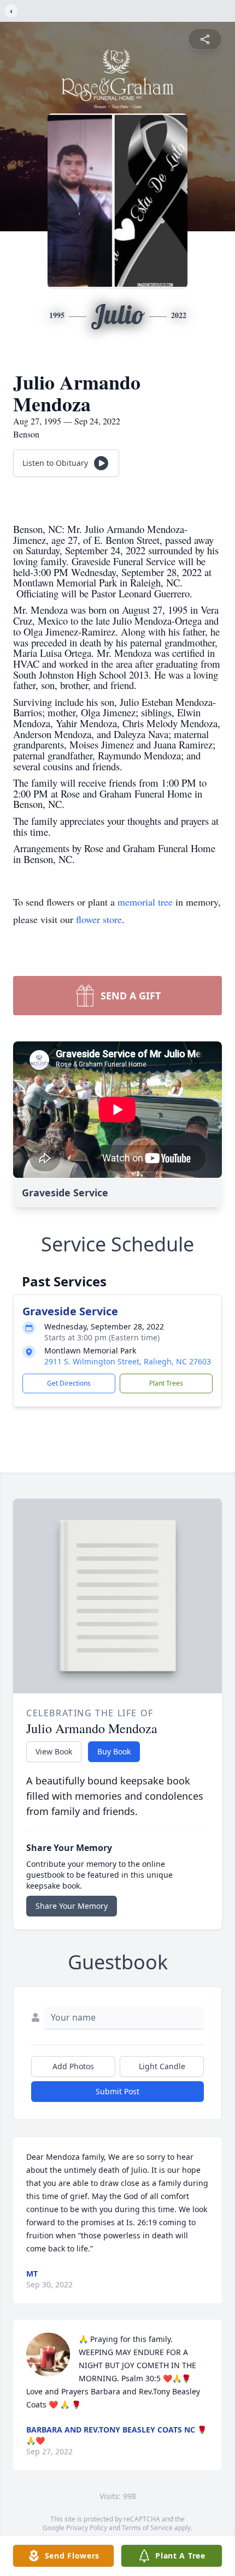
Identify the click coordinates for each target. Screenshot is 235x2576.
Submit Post (117, 2091)
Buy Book (114, 1751)
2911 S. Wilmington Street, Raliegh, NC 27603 (128, 1361)
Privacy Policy (87, 2528)
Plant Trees (166, 1383)
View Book (54, 1751)
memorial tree (145, 902)
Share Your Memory (72, 1906)
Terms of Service (147, 2528)
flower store (99, 919)
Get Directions (69, 1383)
